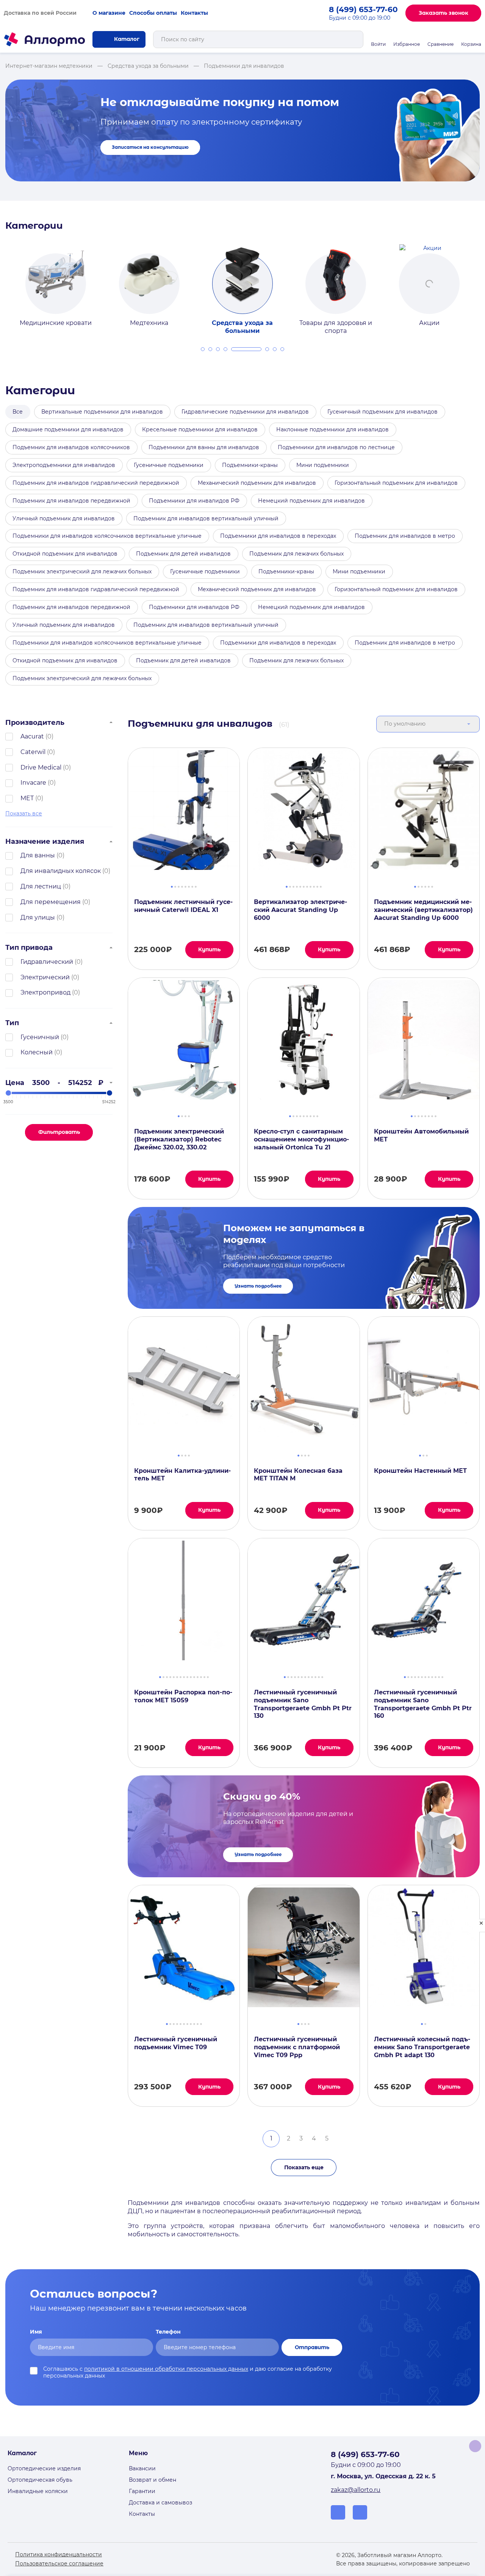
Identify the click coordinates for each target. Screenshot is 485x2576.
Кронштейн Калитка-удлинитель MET (182, 1475)
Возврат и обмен (153, 2480)
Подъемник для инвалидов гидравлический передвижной (96, 483)
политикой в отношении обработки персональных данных (166, 2369)
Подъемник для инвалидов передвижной (71, 501)
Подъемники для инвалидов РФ (194, 501)
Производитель (35, 722)
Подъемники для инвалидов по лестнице (336, 447)
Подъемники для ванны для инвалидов (204, 447)
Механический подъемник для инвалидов (257, 483)
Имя (36, 2332)
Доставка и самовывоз (160, 2503)
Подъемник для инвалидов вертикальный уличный (206, 518)
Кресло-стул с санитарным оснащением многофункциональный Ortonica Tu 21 (301, 1139)
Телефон (168, 2332)
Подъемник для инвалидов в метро (405, 536)
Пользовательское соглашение (59, 2564)
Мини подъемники (323, 465)
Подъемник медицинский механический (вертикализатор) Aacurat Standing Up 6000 (423, 910)
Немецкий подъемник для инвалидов (311, 501)
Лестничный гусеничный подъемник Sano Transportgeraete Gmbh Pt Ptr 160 (423, 1704)
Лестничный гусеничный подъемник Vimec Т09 (176, 2043)
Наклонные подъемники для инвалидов (332, 429)
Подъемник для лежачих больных (296, 554)
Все (18, 412)
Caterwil (33, 752)
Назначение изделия (45, 841)
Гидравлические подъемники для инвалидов (245, 412)
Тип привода (29, 947)
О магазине (109, 13)
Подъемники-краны (250, 465)
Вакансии (142, 2468)
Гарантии (142, 2491)
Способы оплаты (153, 13)
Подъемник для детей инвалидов (183, 554)
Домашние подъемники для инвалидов (68, 429)
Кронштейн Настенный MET (420, 1471)
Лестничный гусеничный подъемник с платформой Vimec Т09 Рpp (297, 2047)
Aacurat (32, 736)
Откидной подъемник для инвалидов (65, 554)
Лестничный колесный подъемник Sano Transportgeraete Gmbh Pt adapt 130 (422, 2047)
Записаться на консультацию (150, 147)
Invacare (33, 783)
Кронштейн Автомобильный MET (421, 1135)
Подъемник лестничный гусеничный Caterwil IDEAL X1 (183, 906)
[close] (481, 1926)
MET (27, 798)
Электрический (45, 977)
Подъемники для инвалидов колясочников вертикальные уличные (107, 536)
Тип (12, 1023)
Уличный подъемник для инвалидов (64, 518)
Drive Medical (41, 767)
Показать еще (304, 2167)
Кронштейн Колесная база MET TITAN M (298, 1475)
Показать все (24, 813)
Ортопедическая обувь (40, 2480)
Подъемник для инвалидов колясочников (71, 447)
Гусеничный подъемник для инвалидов (383, 412)
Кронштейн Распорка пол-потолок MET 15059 (183, 1696)
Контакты (194, 13)
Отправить (312, 2347)
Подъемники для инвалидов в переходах (278, 536)
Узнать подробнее (258, 1286)
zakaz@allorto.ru (356, 2490)
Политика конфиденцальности (59, 2554)
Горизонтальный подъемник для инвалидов (396, 483)
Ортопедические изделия (44, 2468)
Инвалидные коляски (38, 2491)
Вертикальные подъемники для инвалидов (102, 412)
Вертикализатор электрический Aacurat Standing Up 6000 (300, 910)
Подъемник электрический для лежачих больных (82, 571)
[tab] (203, 349)
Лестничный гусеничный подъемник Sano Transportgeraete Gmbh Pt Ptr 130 (303, 1704)
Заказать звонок (444, 13)
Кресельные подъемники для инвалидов (200, 429)
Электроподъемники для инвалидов (64, 465)
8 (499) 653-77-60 (363, 9)
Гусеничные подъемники (169, 465)
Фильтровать (59, 1132)
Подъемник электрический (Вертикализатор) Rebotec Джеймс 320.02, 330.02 (179, 1139)
